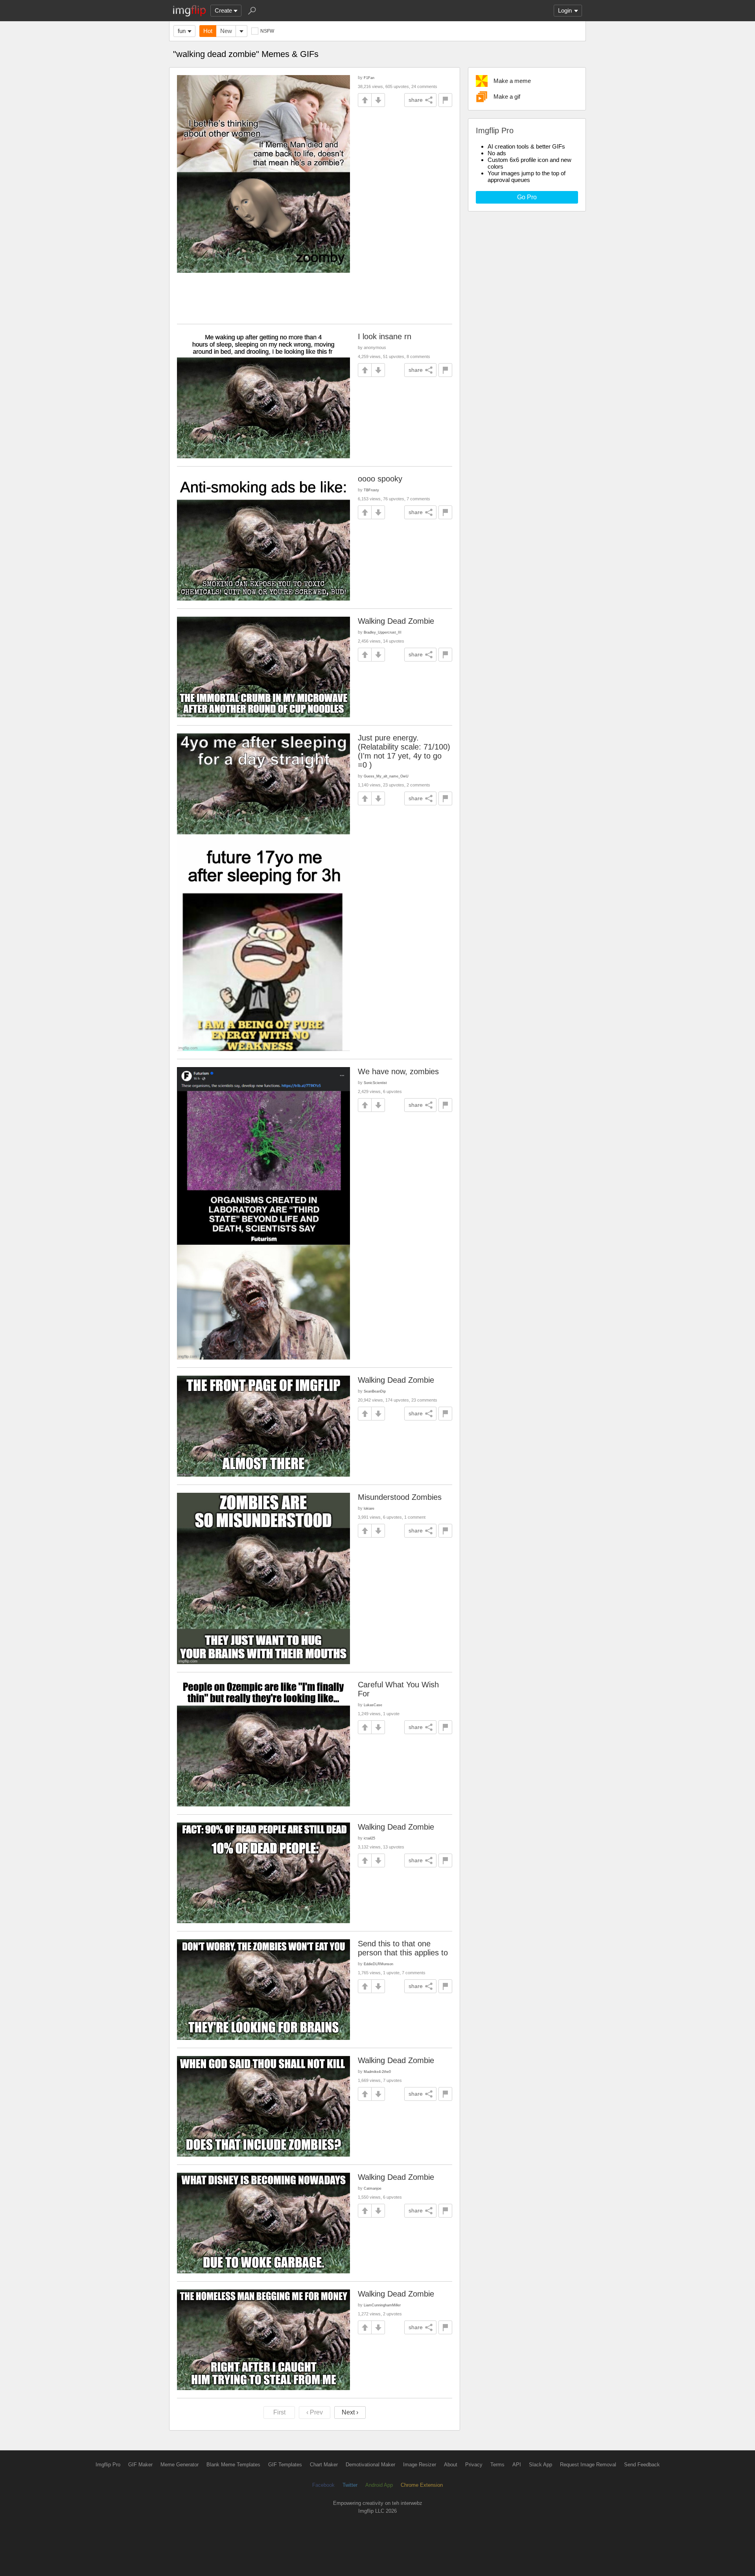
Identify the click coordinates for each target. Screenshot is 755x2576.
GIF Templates (285, 2465)
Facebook (323, 2485)
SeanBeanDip (375, 1391)
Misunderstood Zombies (400, 1497)
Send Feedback (642, 2465)
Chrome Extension (422, 2485)
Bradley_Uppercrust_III (383, 632)
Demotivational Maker (370, 2465)
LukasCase (373, 1705)
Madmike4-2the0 (377, 2072)
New (226, 31)
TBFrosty (371, 490)
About (451, 2465)
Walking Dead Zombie (396, 621)
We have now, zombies (398, 1071)
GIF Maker (140, 2465)
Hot (208, 31)
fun (182, 31)
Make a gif (507, 96)
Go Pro (527, 197)
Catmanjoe (373, 2188)
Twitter (350, 2485)
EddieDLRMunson (378, 1964)
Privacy (474, 2465)
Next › (350, 2412)
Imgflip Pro (108, 2465)
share (416, 100)
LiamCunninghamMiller (382, 2305)
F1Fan (369, 78)
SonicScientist (375, 1083)
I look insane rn (385, 336)
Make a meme (512, 81)
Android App (379, 2485)
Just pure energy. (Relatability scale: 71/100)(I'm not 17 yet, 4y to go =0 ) (404, 751)
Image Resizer (420, 2465)
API (517, 2465)
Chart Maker (324, 2465)
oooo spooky (380, 479)
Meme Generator (180, 2465)
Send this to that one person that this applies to (403, 1948)
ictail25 (369, 1838)
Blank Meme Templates (233, 2465)
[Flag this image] (445, 100)
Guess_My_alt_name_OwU (386, 776)
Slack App (540, 2465)
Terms (497, 2465)
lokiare (369, 1508)
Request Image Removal (588, 2465)
